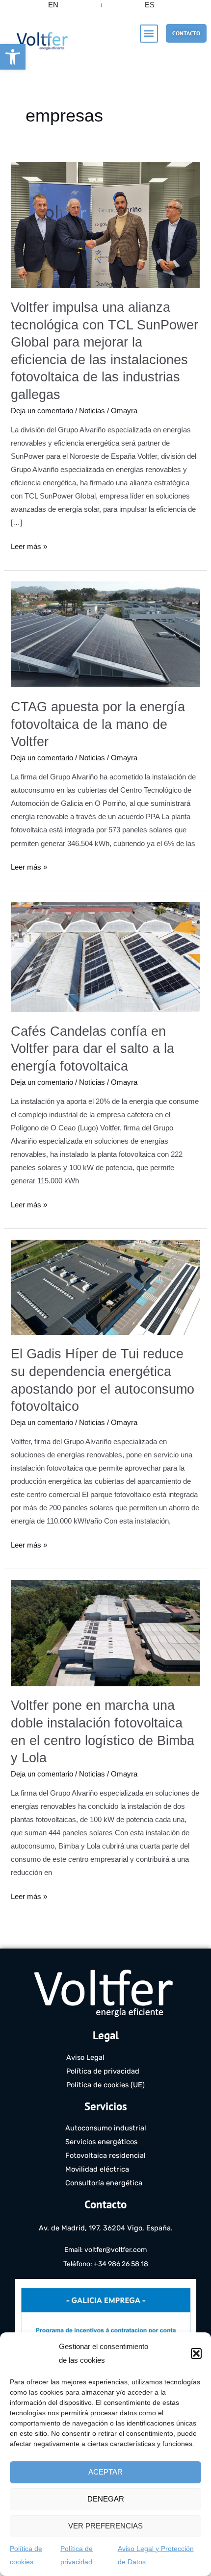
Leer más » (29, 545)
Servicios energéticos (101, 2142)
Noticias (92, 411)
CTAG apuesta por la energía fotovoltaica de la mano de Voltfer (98, 724)
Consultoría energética (104, 2183)
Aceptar (105, 2472)
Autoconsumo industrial (106, 2128)
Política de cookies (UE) (105, 2085)
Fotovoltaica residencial (105, 2155)
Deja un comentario (42, 411)
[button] (13, 57)
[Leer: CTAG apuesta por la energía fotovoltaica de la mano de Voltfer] (105, 634)
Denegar (106, 2499)
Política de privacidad (103, 2071)
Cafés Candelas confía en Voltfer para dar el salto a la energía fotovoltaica (92, 1049)
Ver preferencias (105, 2526)
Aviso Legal (85, 2057)
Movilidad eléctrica (97, 2169)
